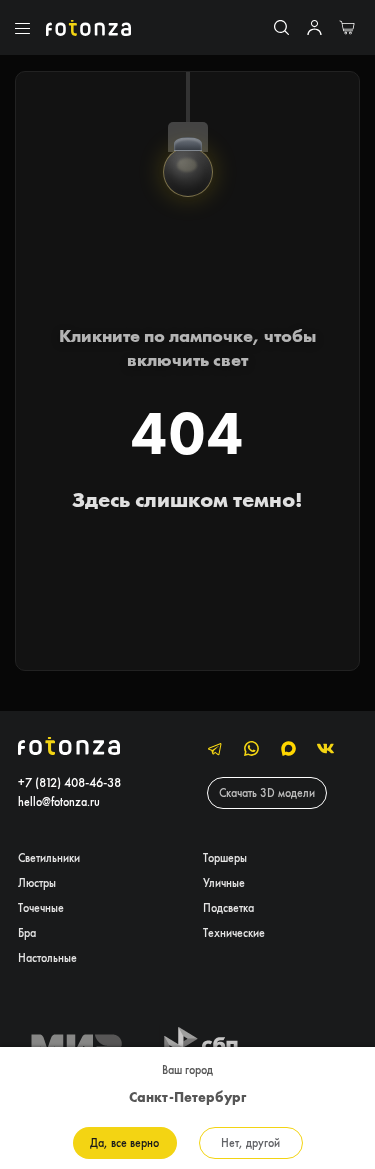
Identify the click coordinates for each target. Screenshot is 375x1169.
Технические (234, 932)
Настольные (47, 957)
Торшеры (225, 857)
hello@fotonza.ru (59, 801)
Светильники (49, 857)
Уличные (224, 882)
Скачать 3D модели (267, 792)
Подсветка (228, 907)
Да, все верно (124, 1142)
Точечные (41, 907)
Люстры (37, 882)
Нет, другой (250, 1142)
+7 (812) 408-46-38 (69, 782)
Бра (27, 932)
